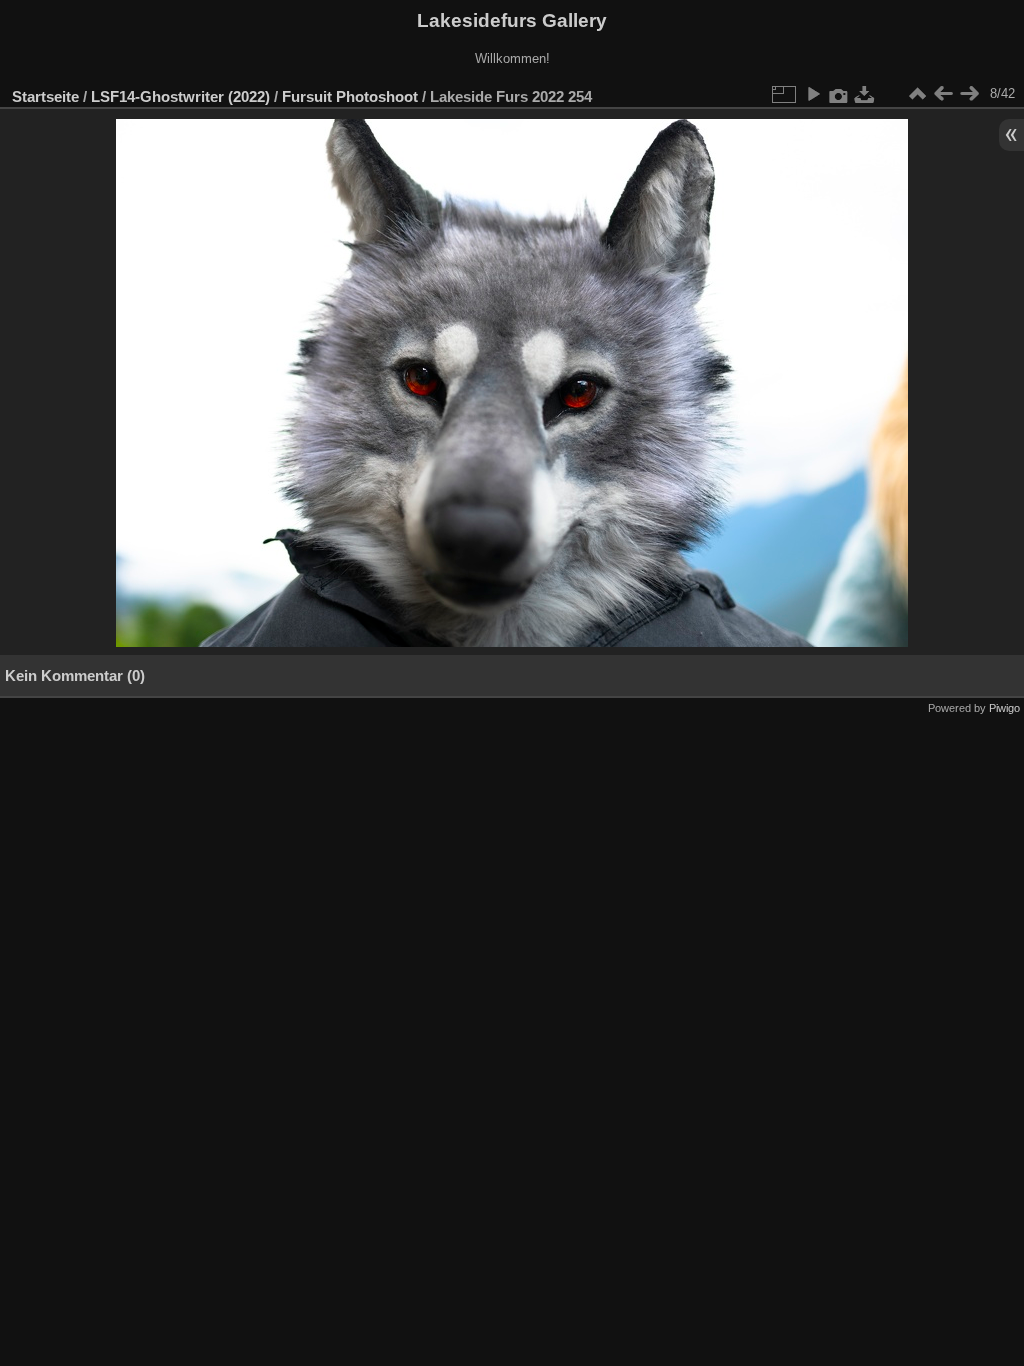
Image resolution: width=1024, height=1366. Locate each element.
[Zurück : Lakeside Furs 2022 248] (943, 94)
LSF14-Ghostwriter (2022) (180, 96)
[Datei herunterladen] (865, 94)
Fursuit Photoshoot (350, 96)
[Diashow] (813, 94)
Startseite (45, 96)
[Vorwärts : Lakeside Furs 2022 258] (969, 94)
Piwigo (1004, 708)
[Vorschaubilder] (917, 94)
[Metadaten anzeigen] (839, 94)
